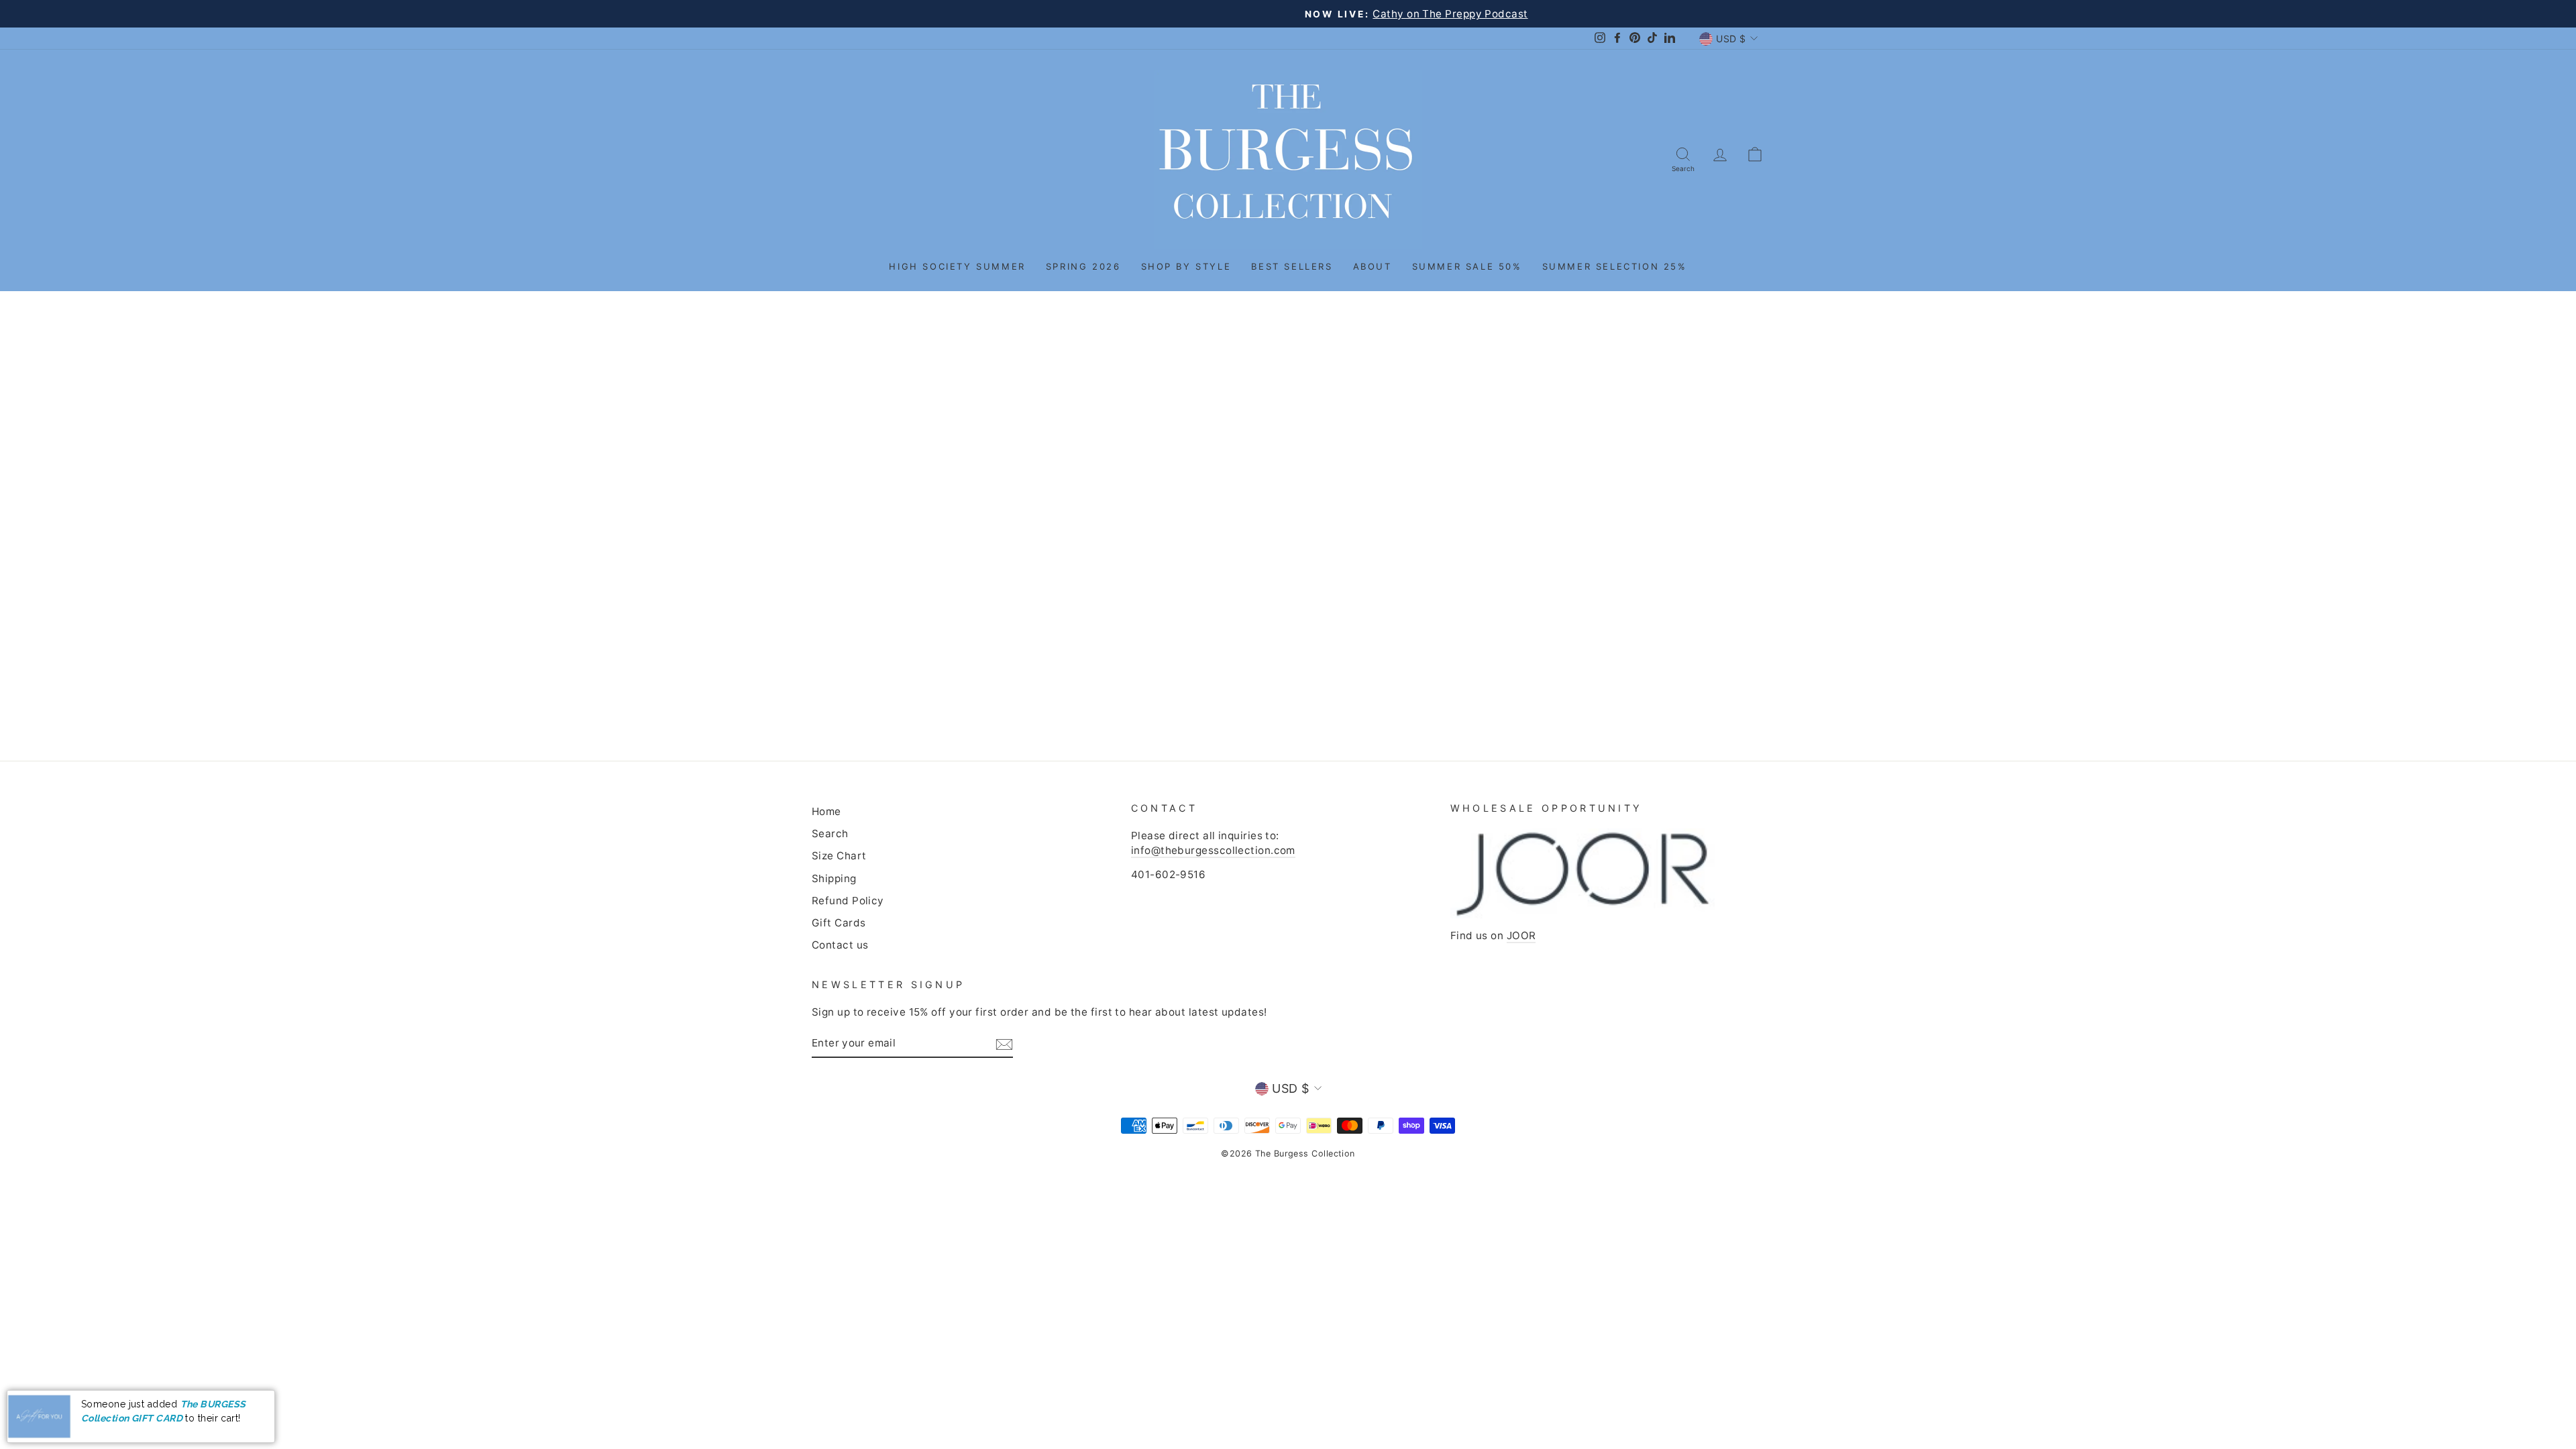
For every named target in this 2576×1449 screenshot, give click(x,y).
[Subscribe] (1004, 1044)
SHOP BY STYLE (1186, 266)
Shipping (834, 878)
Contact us (840, 945)
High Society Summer (957, 266)
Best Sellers (1292, 266)
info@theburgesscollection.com (1213, 850)
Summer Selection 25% (1615, 266)
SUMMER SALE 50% (1467, 266)
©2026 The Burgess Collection (1288, 1153)
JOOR (1521, 935)
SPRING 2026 (1083, 266)
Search (830, 834)
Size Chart (839, 856)
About (1373, 266)
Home (826, 811)
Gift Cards (839, 923)
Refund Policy (848, 901)
